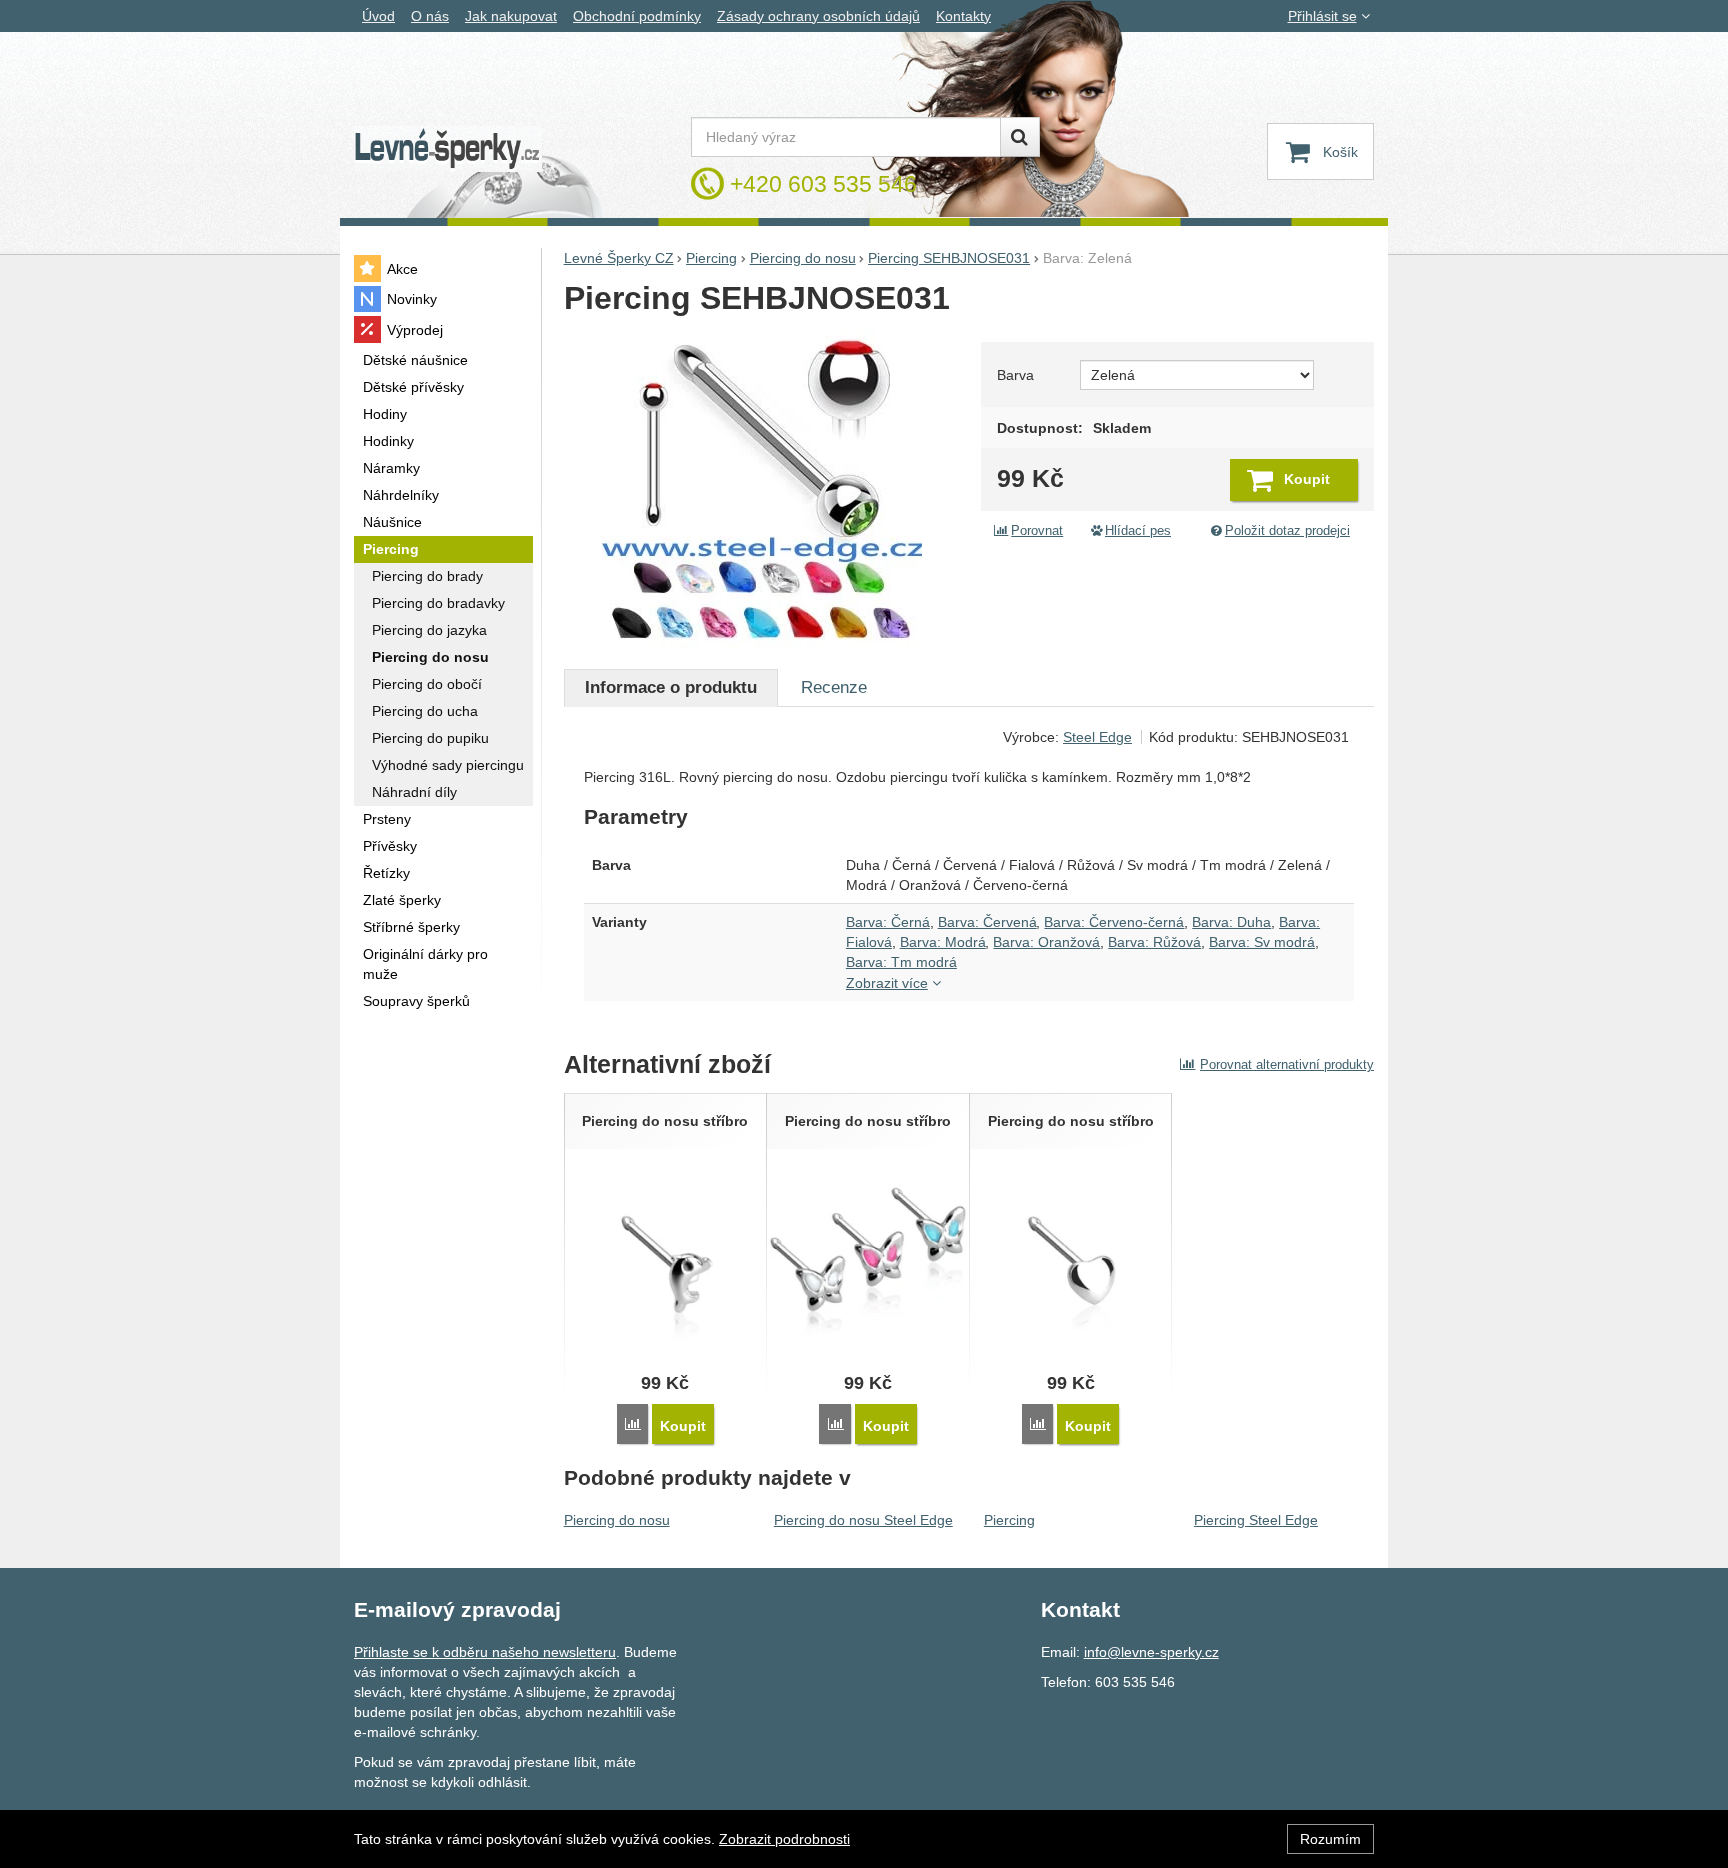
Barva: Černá (888, 922)
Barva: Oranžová (1046, 942)
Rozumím (1330, 1839)
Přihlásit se (1322, 16)
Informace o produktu (671, 687)
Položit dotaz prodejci (1287, 531)
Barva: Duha (1231, 922)
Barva (1015, 375)
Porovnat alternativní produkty (1287, 1064)
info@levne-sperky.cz (1151, 1652)
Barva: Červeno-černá (1114, 922)
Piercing (1009, 1520)
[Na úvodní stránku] (448, 149)
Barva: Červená (987, 922)
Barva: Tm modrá (901, 962)
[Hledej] (1020, 137)
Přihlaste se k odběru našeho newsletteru (485, 1652)
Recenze (834, 687)
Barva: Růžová (1154, 942)
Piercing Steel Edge (1256, 1520)
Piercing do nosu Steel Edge (863, 1520)
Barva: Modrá (943, 942)
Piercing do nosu (617, 1520)
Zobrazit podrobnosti (784, 1839)
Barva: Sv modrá (1262, 942)
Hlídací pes (1138, 531)
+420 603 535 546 (823, 184)
